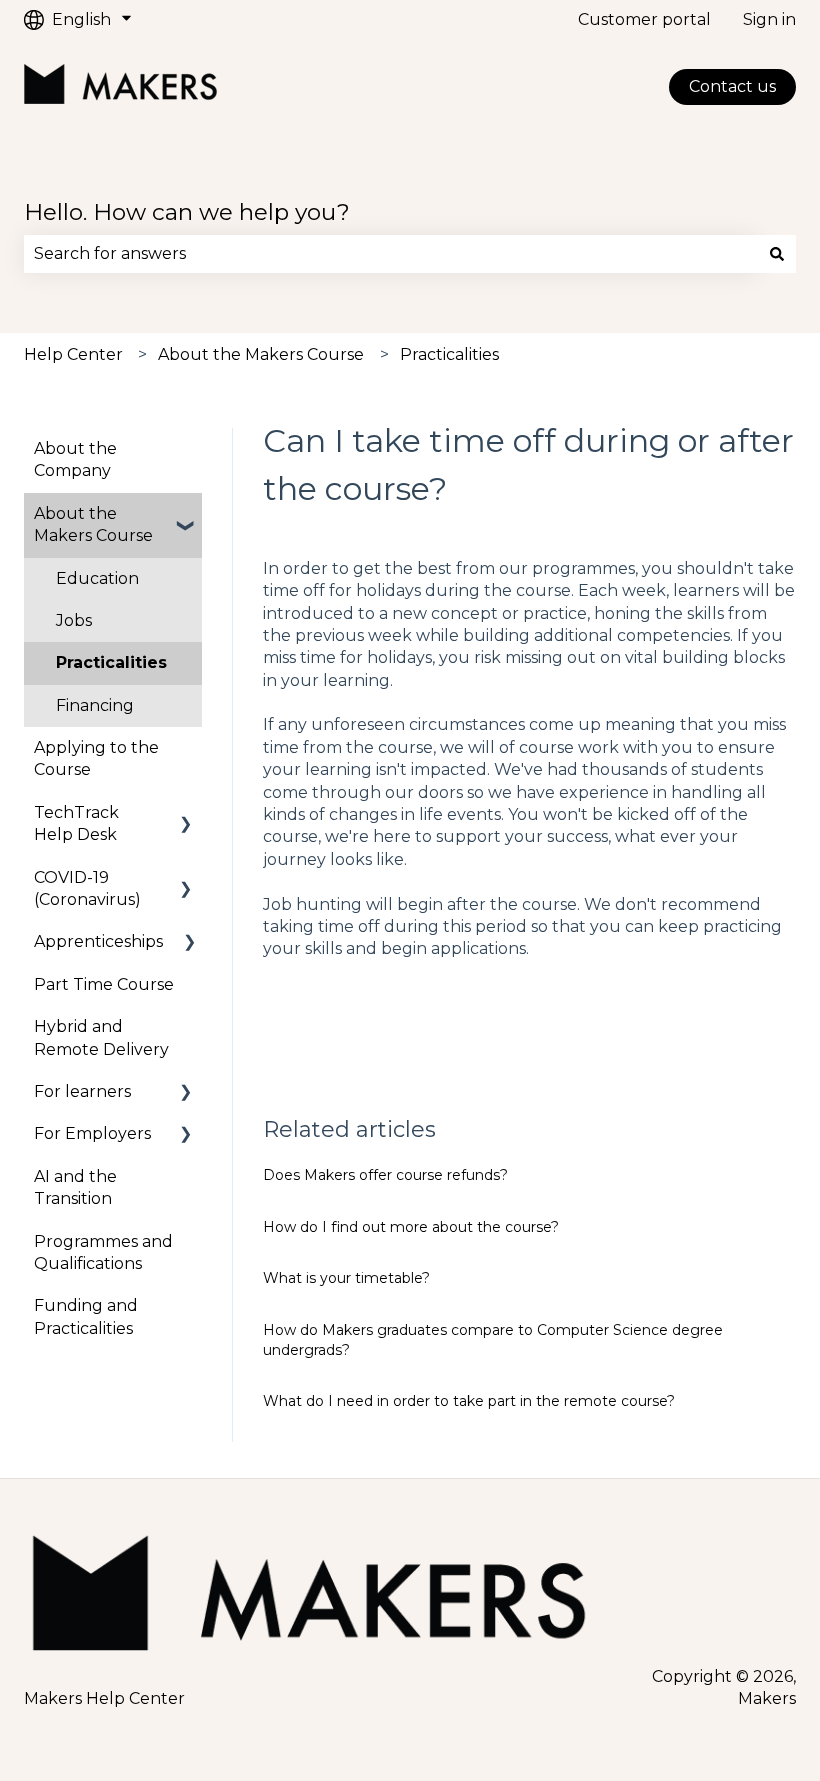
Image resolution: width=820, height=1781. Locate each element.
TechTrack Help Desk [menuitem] (76, 823)
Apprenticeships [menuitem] (98, 941)
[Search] (777, 254)
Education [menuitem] (97, 578)
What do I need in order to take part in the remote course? (469, 1401)
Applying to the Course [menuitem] (96, 758)
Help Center (73, 354)
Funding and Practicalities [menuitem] (86, 1316)
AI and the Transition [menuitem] (75, 1187)
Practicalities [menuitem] (111, 662)
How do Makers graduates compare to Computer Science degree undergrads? (493, 1340)
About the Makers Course (261, 354)
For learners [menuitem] (82, 1091)
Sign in (769, 19)
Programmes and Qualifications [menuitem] (103, 1252)
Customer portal (644, 19)
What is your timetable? (346, 1278)
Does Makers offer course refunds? (385, 1175)
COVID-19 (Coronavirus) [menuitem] (87, 888)
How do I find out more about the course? (411, 1227)
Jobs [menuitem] (74, 620)
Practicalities (449, 354)
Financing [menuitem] (95, 705)
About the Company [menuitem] (75, 459)
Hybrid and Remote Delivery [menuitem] (101, 1037)
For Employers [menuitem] (92, 1133)
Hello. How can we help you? (187, 212)
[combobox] (391, 254)
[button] (186, 515)
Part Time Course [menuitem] (104, 984)
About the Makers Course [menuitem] (93, 524)
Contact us (732, 86)
